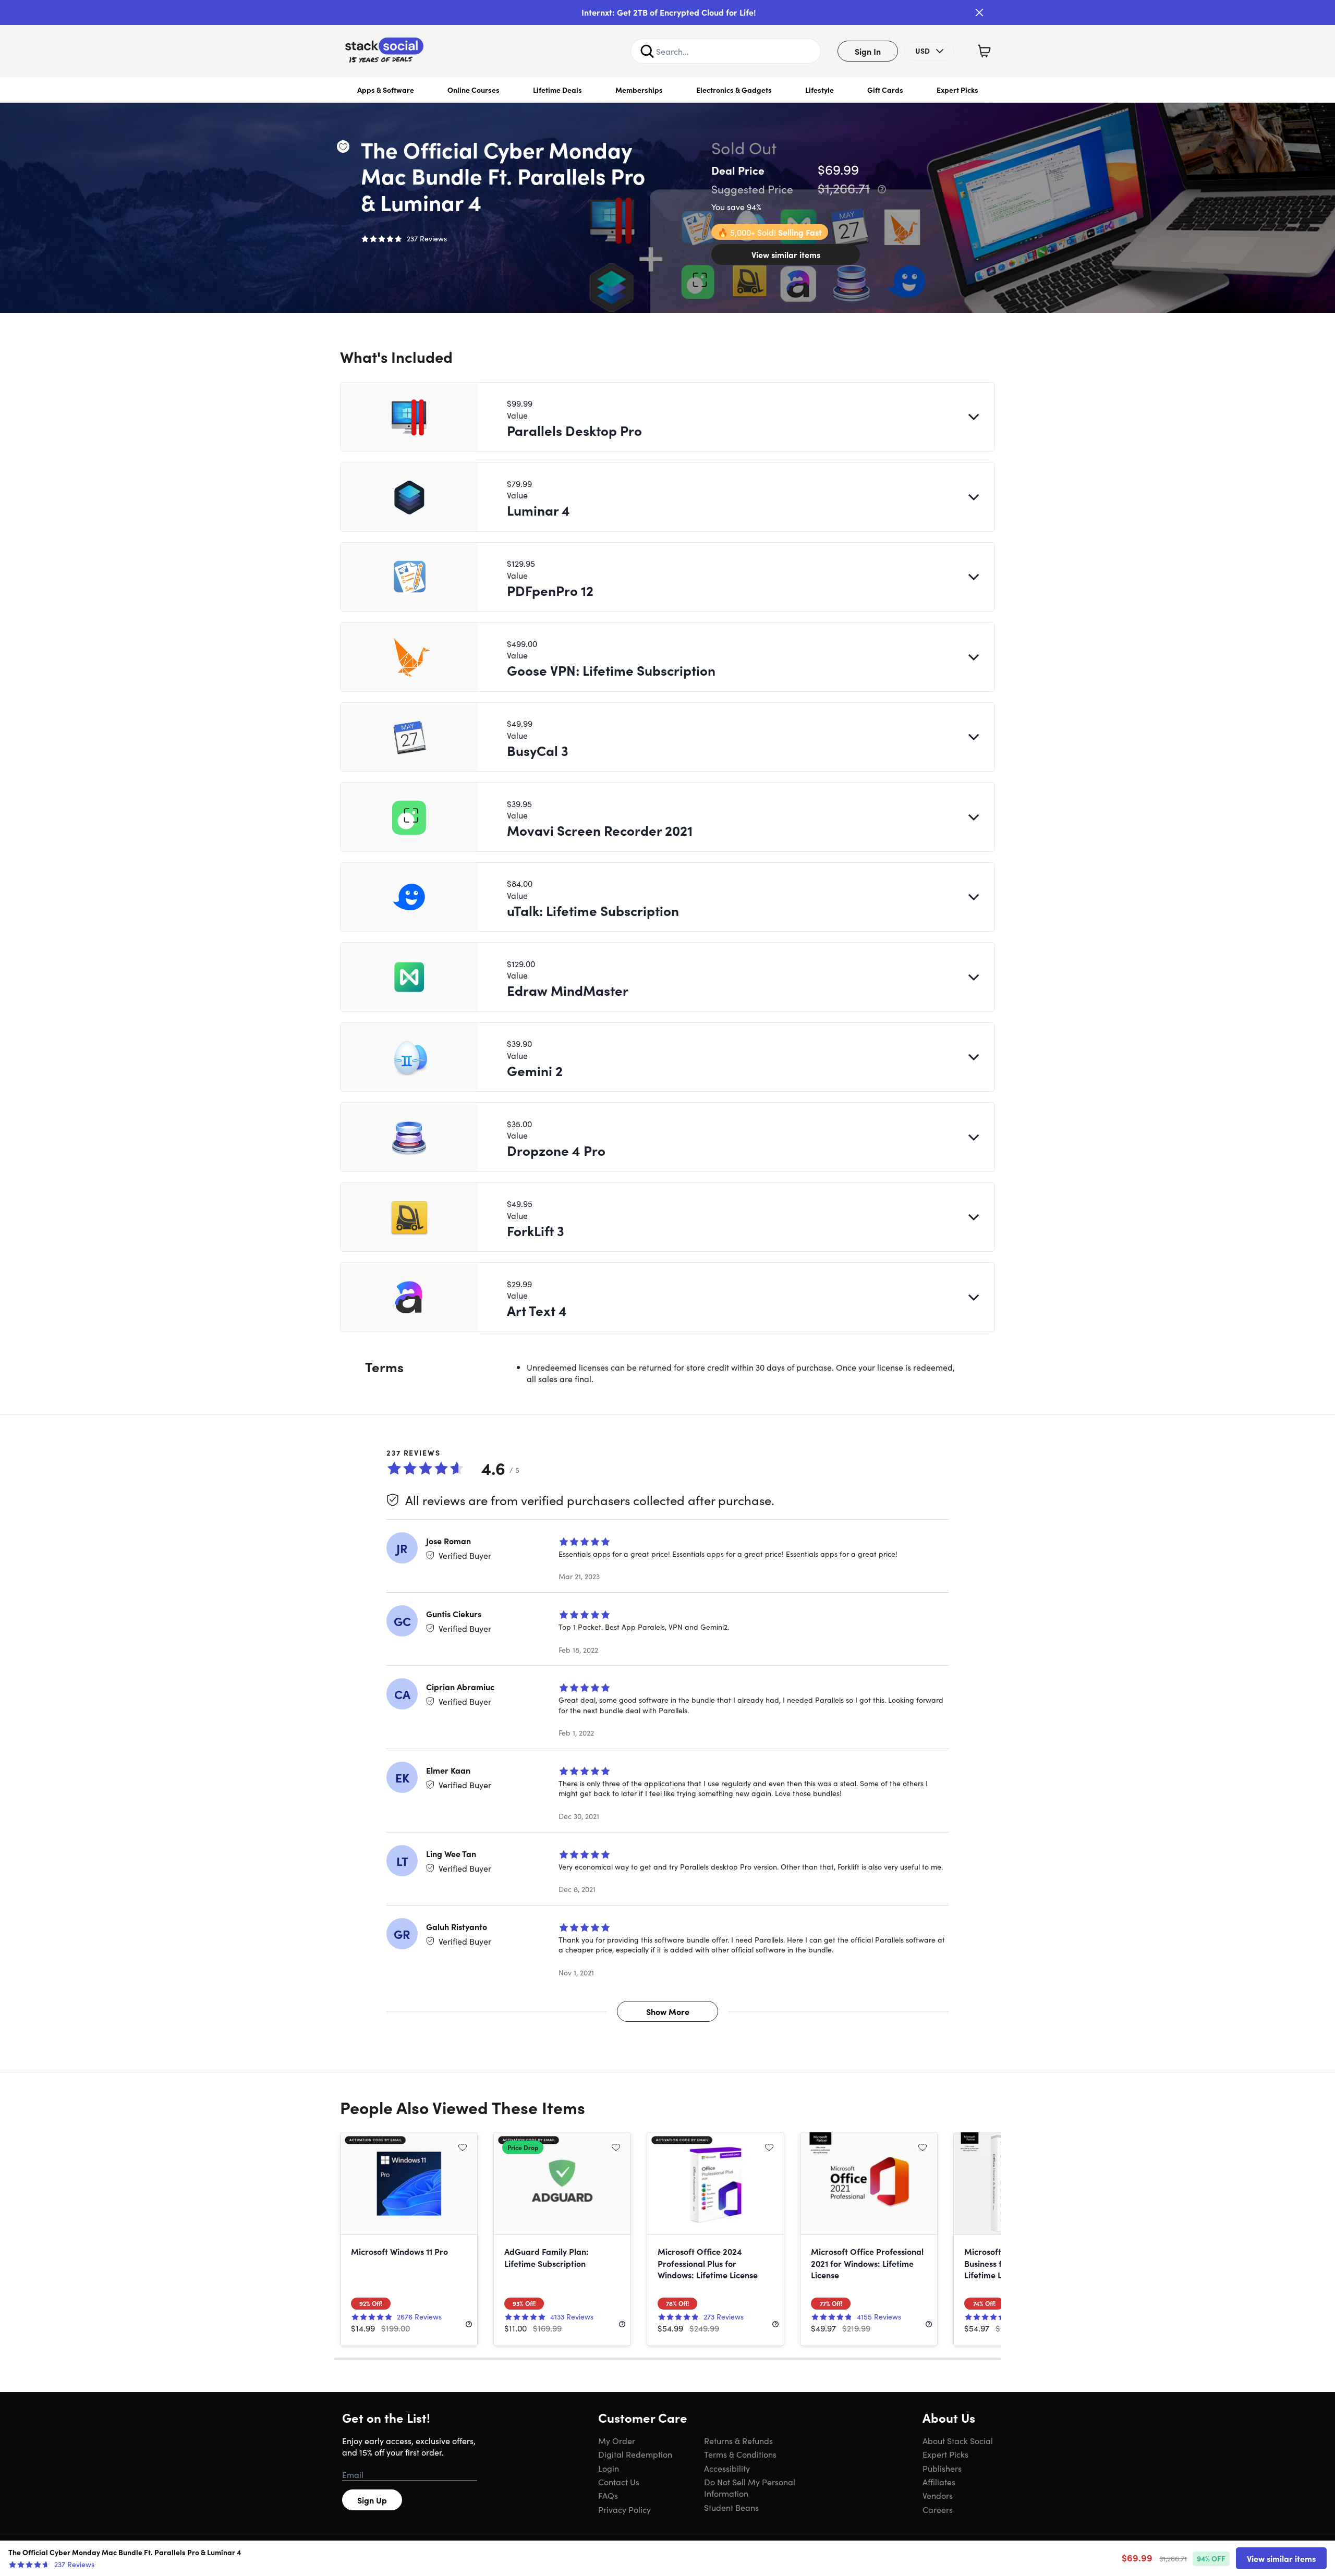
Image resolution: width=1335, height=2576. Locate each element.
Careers (938, 2509)
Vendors (938, 2495)
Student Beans (731, 2507)
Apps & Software (386, 90)
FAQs (608, 2495)
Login (609, 2468)
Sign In (868, 51)
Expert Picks (957, 90)
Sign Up (372, 2500)
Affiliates (939, 2482)
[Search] (647, 51)
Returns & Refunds (738, 2440)
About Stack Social (958, 2440)
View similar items (786, 254)
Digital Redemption (635, 2454)
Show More (668, 2011)
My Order (617, 2440)
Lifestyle (820, 90)
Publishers (942, 2468)
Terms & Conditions (740, 2454)
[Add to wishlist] (343, 146)
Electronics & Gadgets (734, 90)
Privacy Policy (624, 2509)
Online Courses (474, 90)
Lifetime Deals (557, 90)
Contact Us (619, 2482)
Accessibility (727, 2468)
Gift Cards (885, 90)
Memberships (639, 90)
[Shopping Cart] (984, 51)
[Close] (979, 13)
